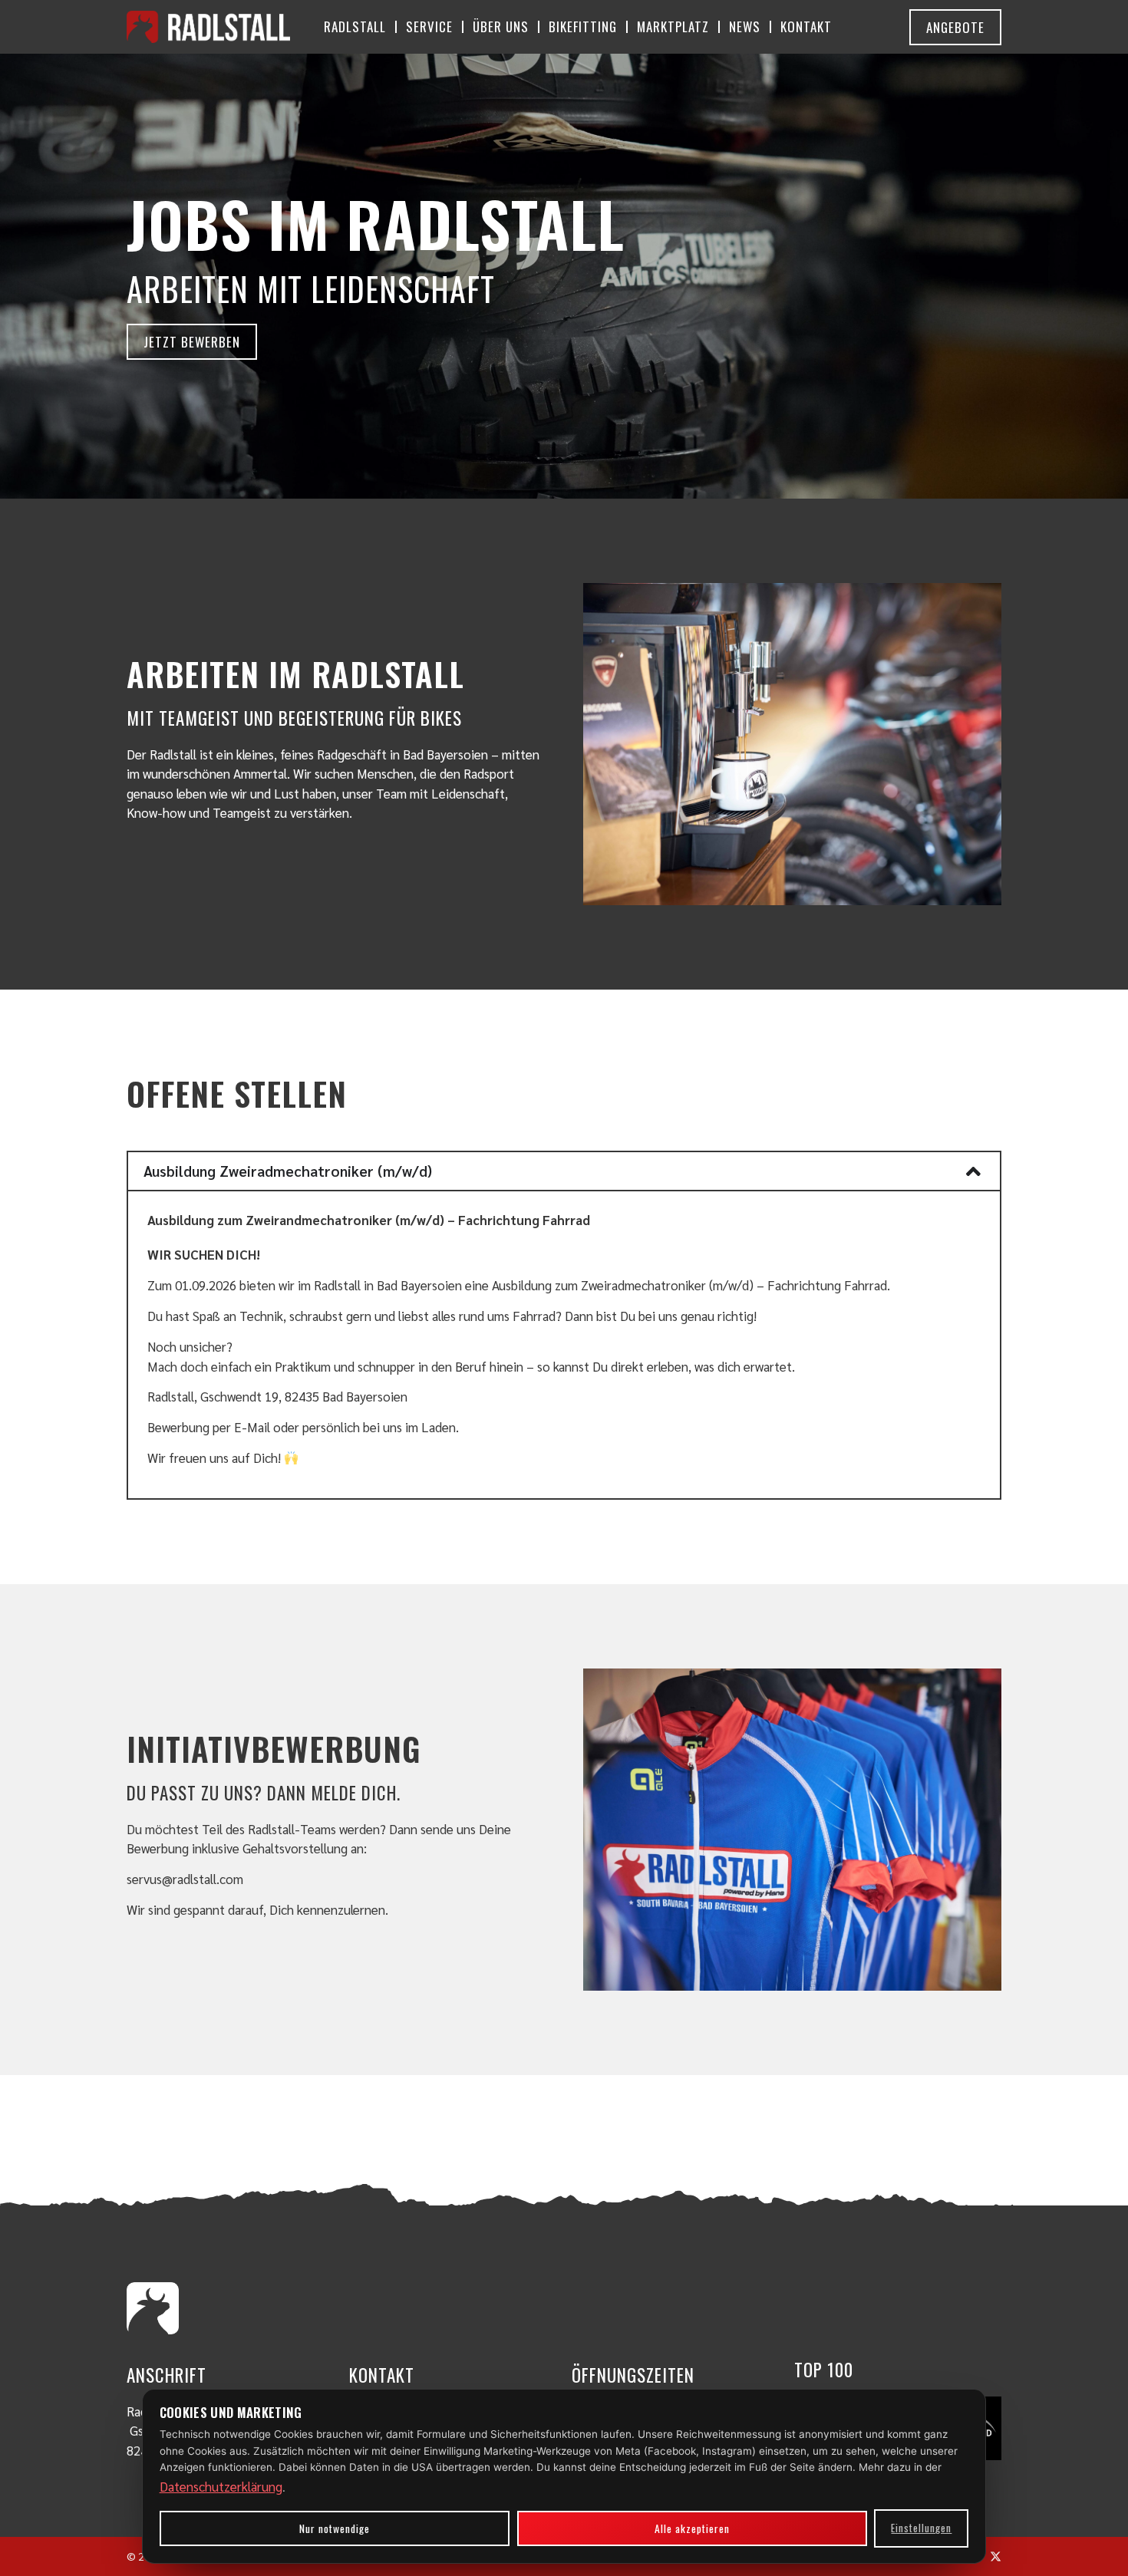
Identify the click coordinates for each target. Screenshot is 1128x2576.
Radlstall (355, 26)
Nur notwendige (335, 2528)
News (745, 26)
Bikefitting (583, 26)
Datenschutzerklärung (221, 2486)
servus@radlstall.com (185, 1879)
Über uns (501, 26)
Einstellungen (921, 2528)
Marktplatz (673, 26)
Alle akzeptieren (692, 2528)
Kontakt (806, 26)
